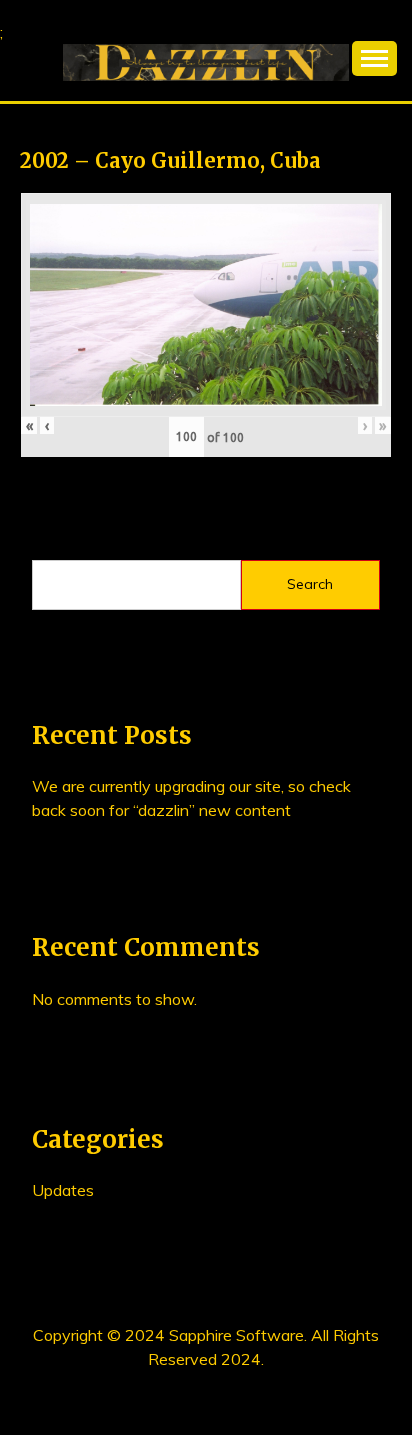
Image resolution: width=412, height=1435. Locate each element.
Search (310, 584)
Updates (63, 1190)
